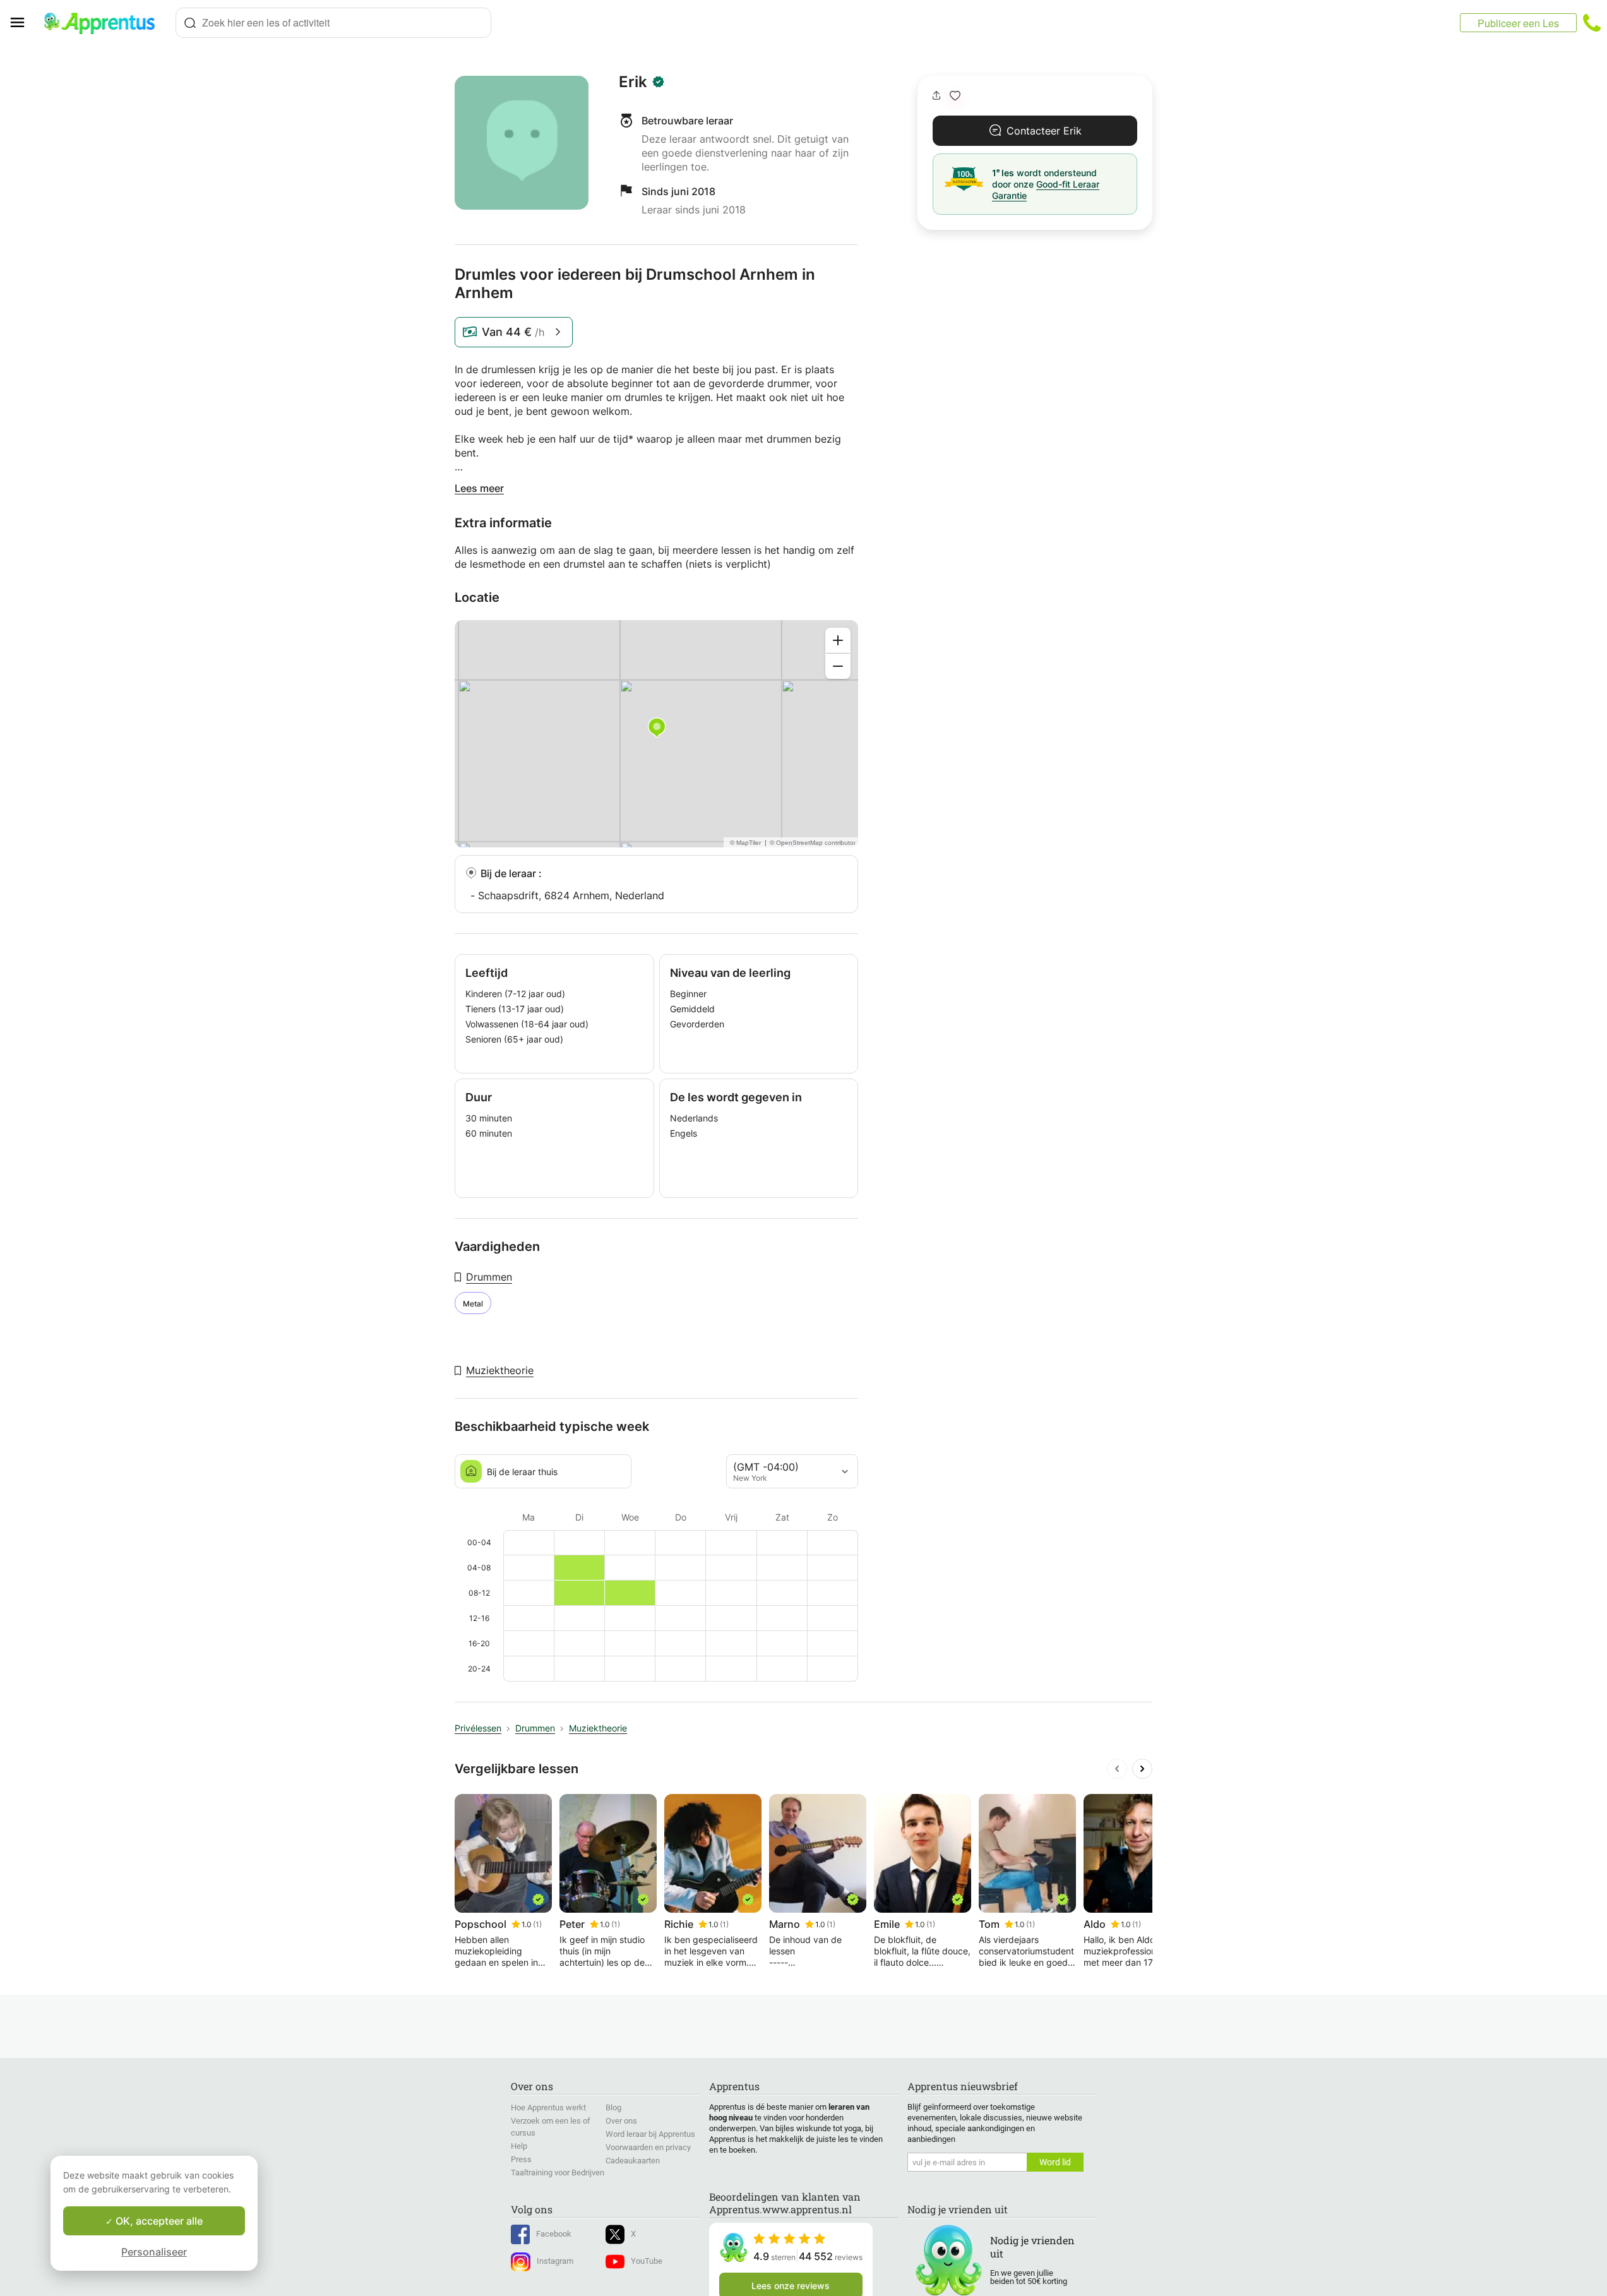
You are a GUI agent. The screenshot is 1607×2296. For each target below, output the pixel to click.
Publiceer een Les (1518, 23)
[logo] (105, 23)
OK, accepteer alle (158, 2221)
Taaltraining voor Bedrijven (558, 2173)
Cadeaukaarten (633, 2161)
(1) (537, 1924)
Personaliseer (154, 2252)
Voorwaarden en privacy (648, 2147)
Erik (633, 82)
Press (521, 2159)
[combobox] (333, 23)
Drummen (489, 1277)
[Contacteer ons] (1592, 23)
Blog (613, 2108)
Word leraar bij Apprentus (650, 2134)
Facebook (554, 2234)
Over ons (621, 2121)
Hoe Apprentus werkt (548, 2108)
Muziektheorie (500, 1370)
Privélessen (478, 1728)
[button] (955, 96)
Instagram (555, 2261)
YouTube (647, 2261)
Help (519, 2146)
